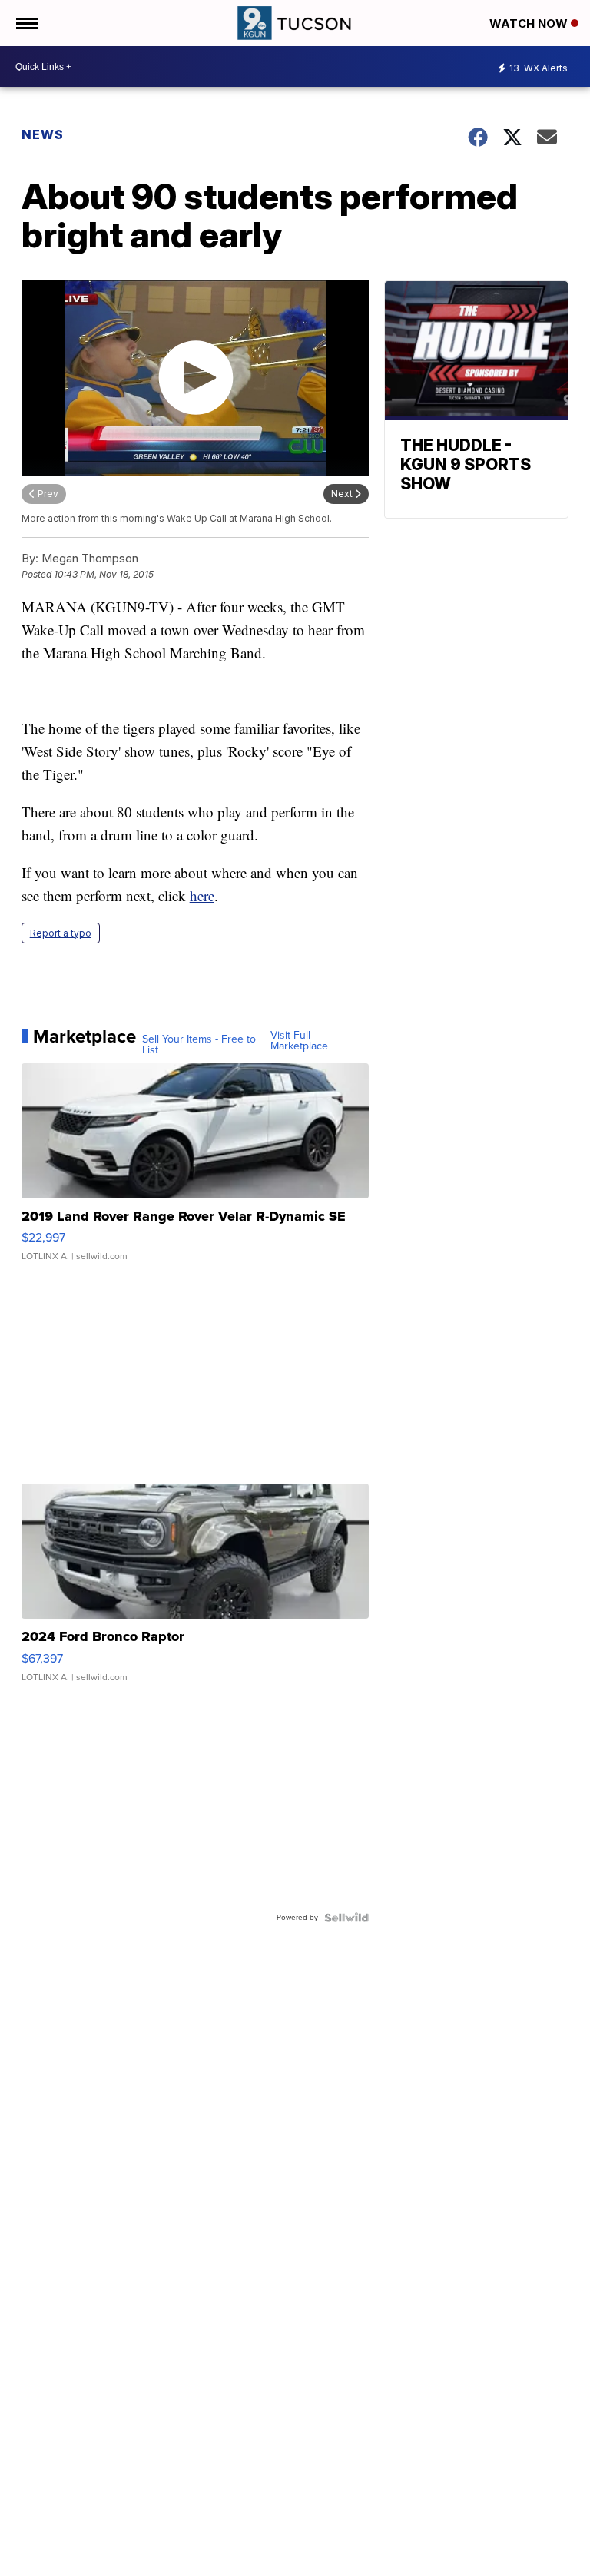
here (202, 895)
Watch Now (530, 23)
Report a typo (61, 933)
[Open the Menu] (26, 23)
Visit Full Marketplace (299, 1041)
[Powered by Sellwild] (346, 1918)
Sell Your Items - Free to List (199, 1045)
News (43, 134)
